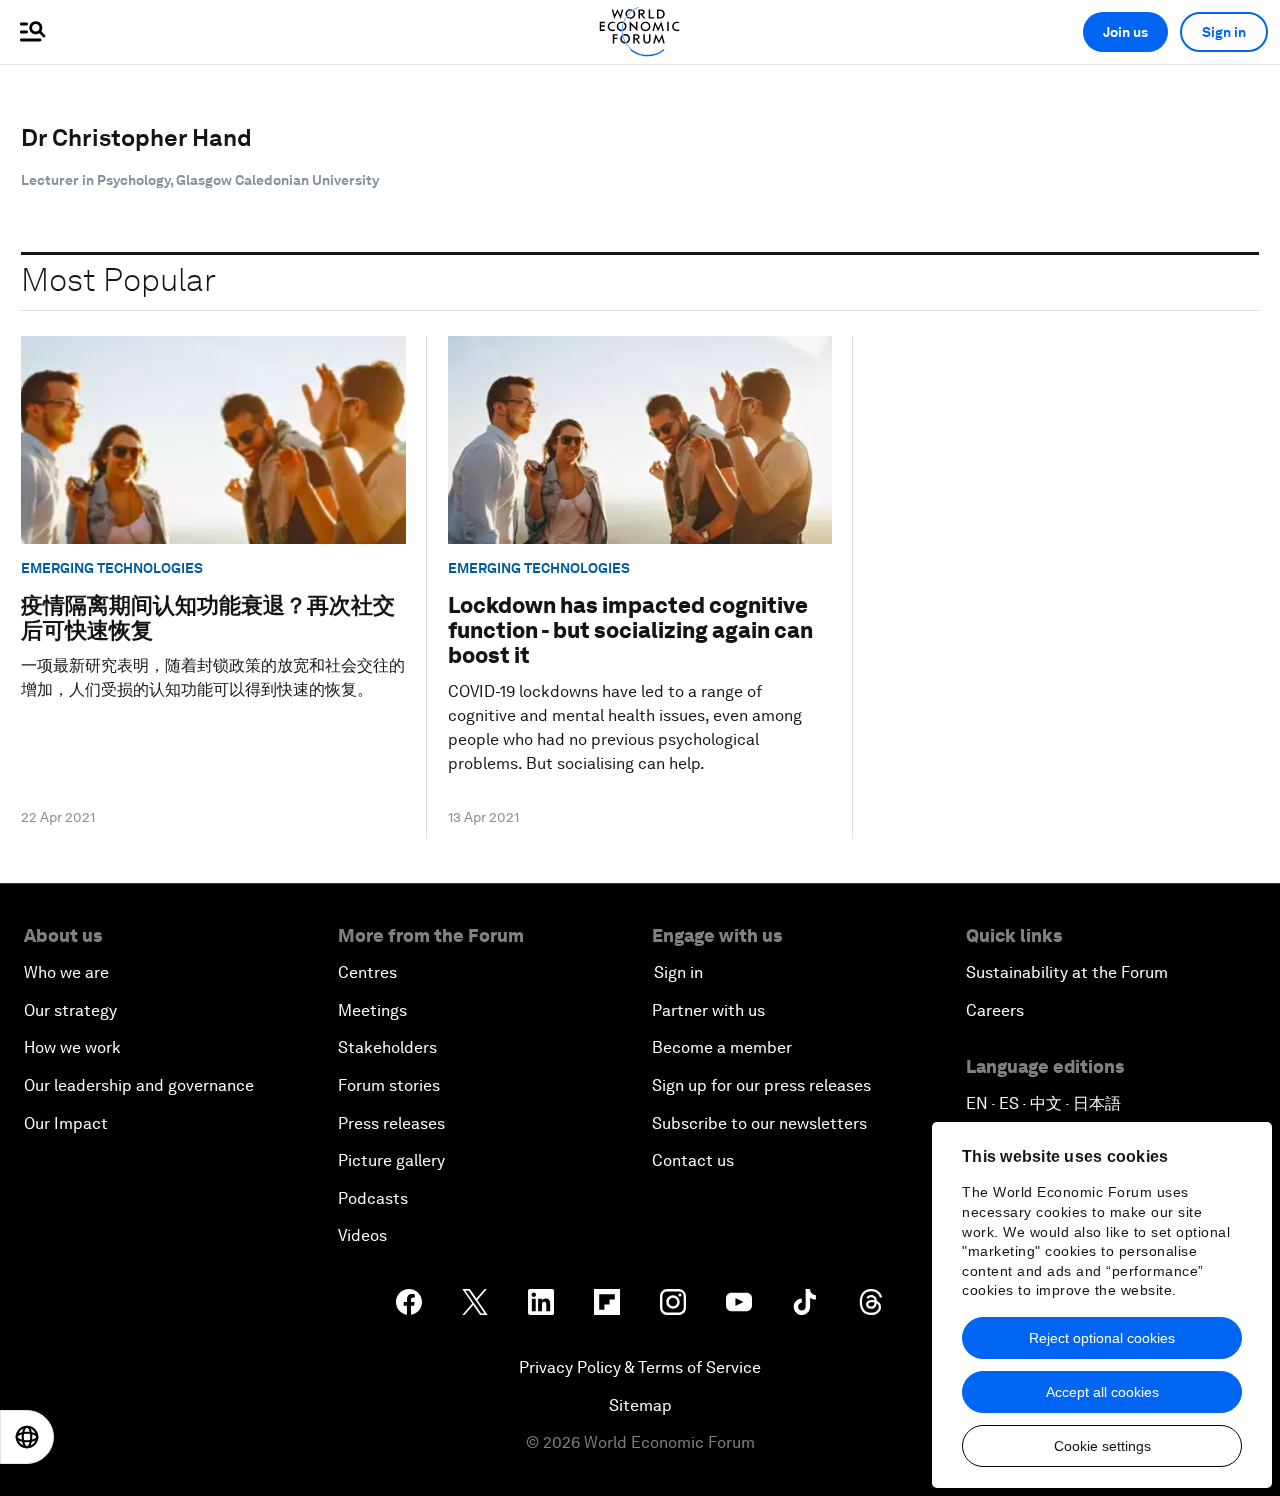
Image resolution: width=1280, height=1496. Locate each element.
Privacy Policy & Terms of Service (640, 1367)
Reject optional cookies (1102, 1338)
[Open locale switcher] (27, 1437)
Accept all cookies (1102, 1392)
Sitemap (640, 1405)
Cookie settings (1102, 1446)
